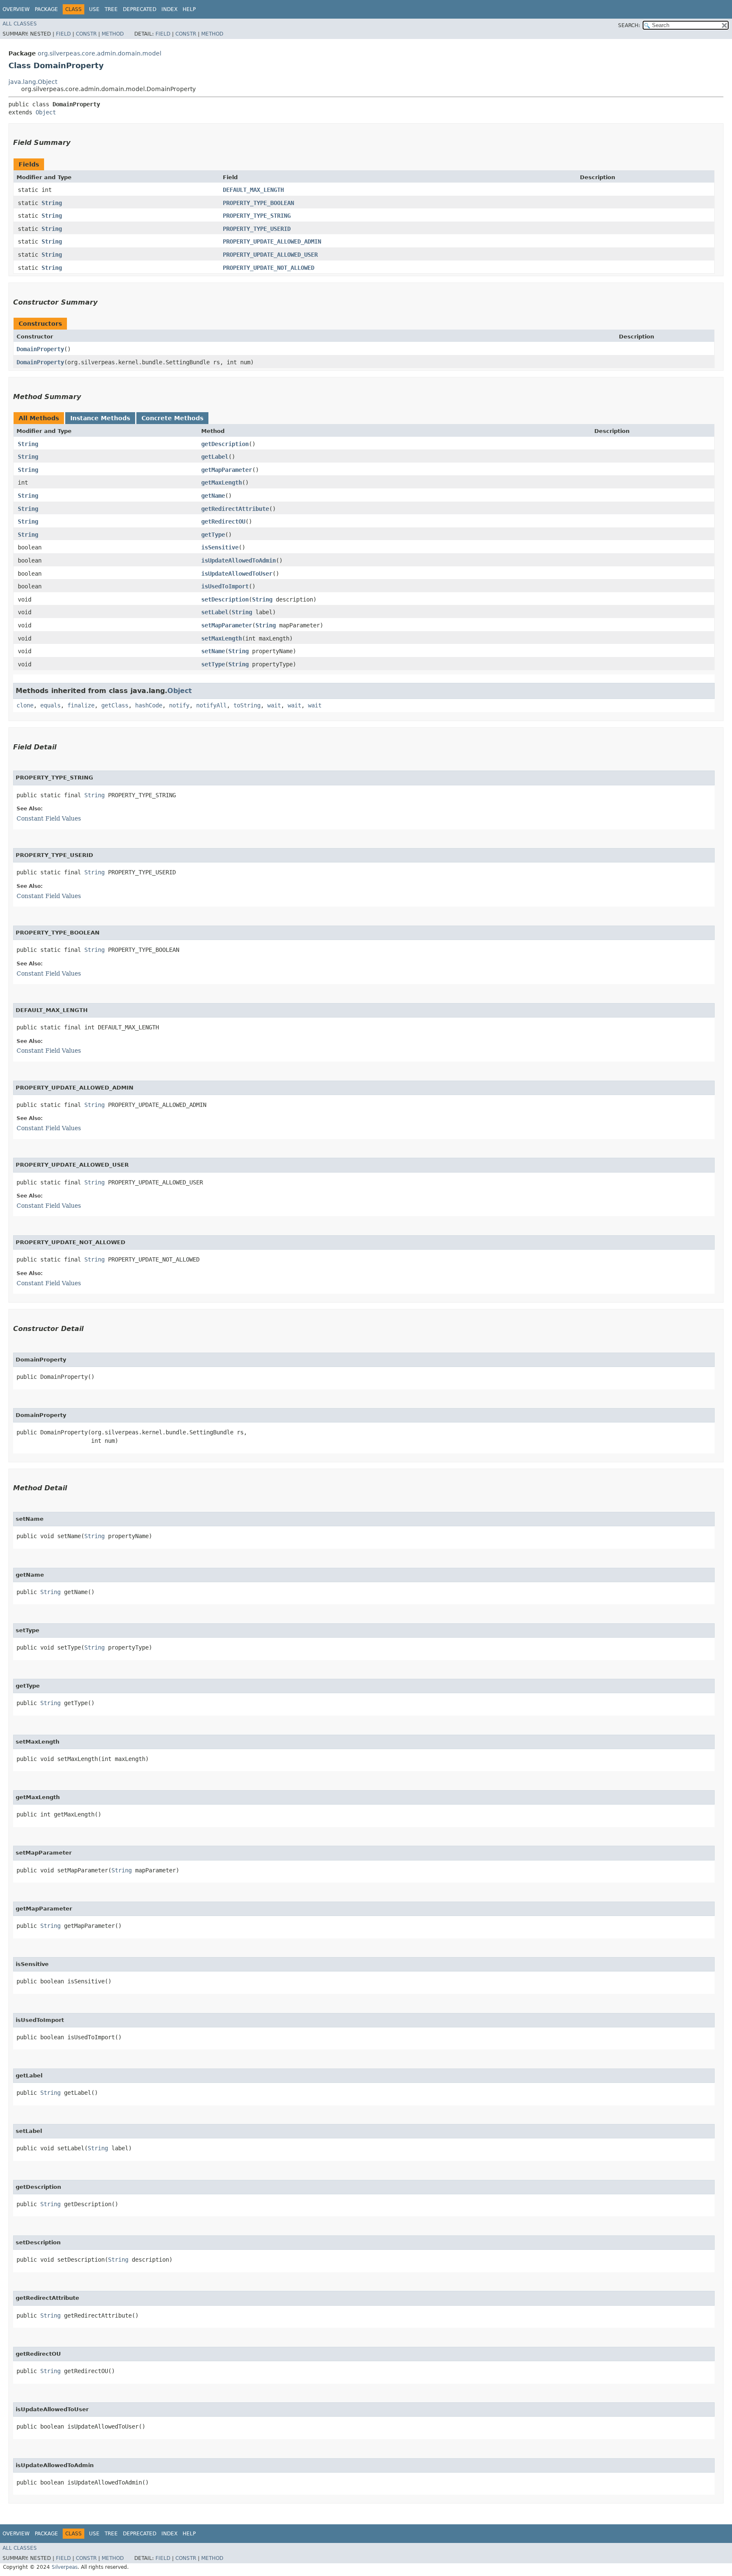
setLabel (215, 612)
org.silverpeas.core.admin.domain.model (100, 53)
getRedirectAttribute (235, 509)
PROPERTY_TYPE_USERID (257, 229)
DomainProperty (40, 349)
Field (63, 34)
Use (94, 9)
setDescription (225, 599)
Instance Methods (100, 418)
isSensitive (220, 547)
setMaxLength (222, 638)
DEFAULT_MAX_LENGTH (253, 190)
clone (25, 705)
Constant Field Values (49, 818)
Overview (16, 9)
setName (213, 651)
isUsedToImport (225, 586)
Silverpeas (65, 2567)
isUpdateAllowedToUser (237, 574)
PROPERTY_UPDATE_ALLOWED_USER (270, 255)
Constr (86, 34)
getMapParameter (227, 470)
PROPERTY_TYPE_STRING (257, 216)
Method (113, 34)
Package (46, 9)
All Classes (20, 24)
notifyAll (211, 705)
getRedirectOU (223, 521)
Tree (111, 9)
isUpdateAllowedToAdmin (238, 560)
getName (213, 496)
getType (213, 535)
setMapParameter (227, 625)
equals (50, 705)
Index (169, 9)
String (52, 203)
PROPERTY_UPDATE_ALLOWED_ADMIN (272, 241)
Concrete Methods (172, 418)
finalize (81, 705)
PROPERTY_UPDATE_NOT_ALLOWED (269, 268)
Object (46, 112)
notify (179, 705)
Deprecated (140, 9)
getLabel (215, 457)
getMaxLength (222, 482)
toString (247, 705)
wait (274, 705)
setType (213, 664)
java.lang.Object (33, 82)
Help (189, 9)
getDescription (225, 444)
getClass (115, 705)
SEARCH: (629, 25)
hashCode (149, 705)
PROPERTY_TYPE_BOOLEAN (258, 203)
